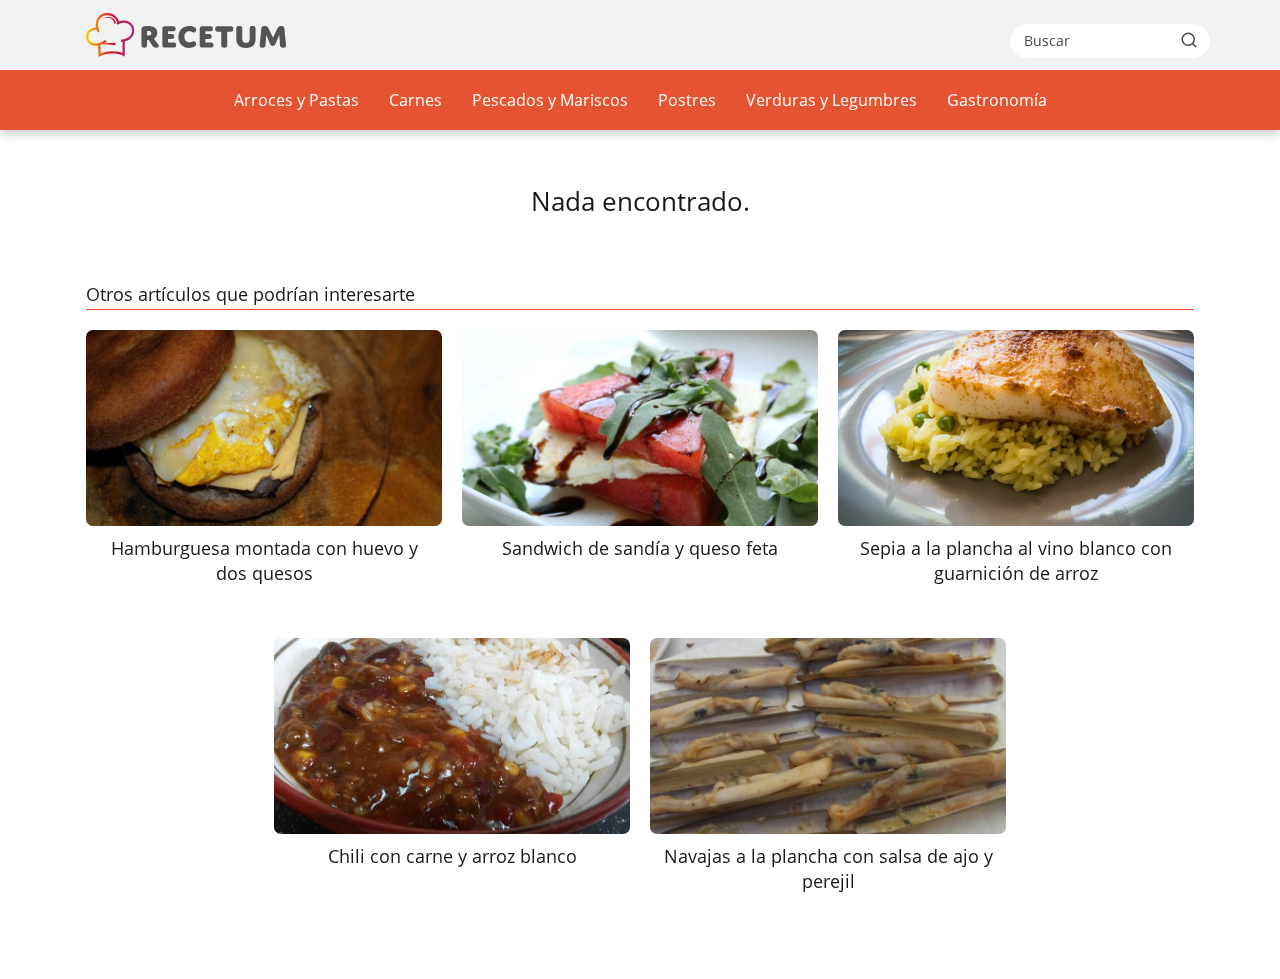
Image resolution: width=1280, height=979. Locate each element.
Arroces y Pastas (296, 100)
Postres (687, 100)
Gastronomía (997, 100)
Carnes (415, 100)
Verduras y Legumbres (831, 100)
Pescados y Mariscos (550, 100)
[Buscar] (1189, 40)
